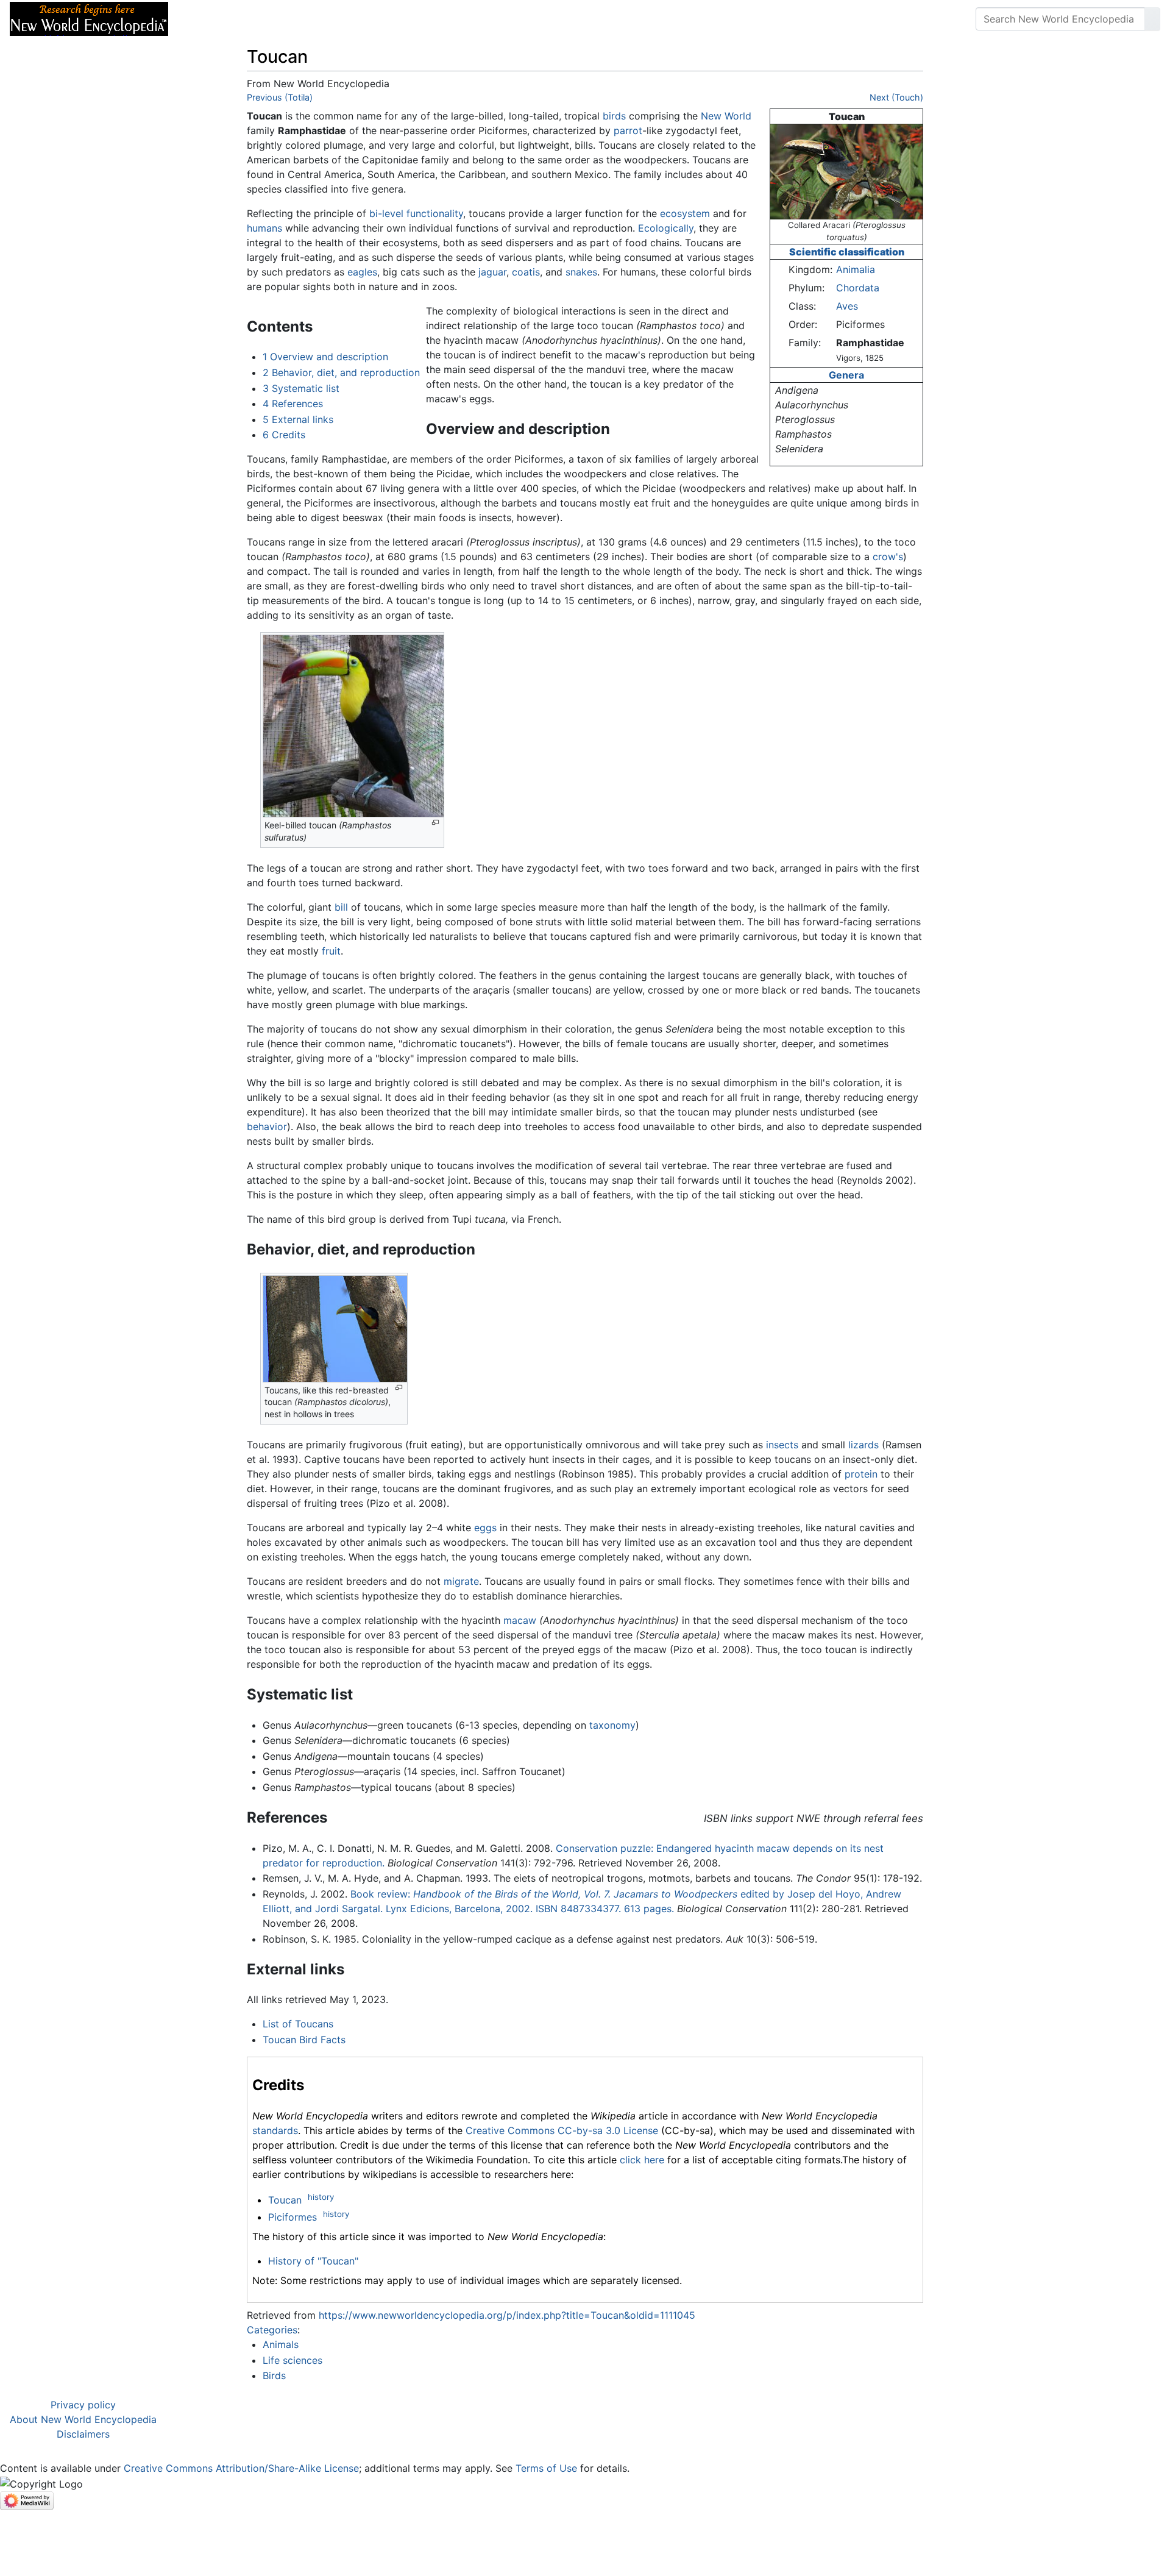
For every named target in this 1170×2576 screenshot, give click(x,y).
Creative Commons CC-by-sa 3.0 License (562, 2130)
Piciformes (292, 2217)
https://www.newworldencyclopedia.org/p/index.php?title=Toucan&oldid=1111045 (507, 2315)
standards (275, 2130)
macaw (520, 1620)
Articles (205, 19)
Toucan (285, 2200)
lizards (863, 1445)
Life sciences (292, 2360)
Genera (846, 375)
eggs (485, 1528)
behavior (267, 1126)
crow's (888, 557)
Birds (274, 2375)
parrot (628, 130)
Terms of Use (546, 2468)
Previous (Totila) (280, 97)
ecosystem (685, 213)
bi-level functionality (416, 213)
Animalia (856, 269)
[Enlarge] (435, 823)
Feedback (312, 19)
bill (341, 907)
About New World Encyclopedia (83, 2419)
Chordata (858, 288)
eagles (362, 272)
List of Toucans (298, 2024)
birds (614, 116)
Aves (847, 306)
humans (264, 228)
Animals (281, 2344)
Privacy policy (83, 2405)
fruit (331, 951)
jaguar (492, 272)
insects (782, 1445)
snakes (581, 272)
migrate (461, 1581)
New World (726, 116)
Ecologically (666, 228)
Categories (272, 2330)
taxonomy (612, 1725)
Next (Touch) (896, 97)
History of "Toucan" (313, 2261)
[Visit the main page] (89, 18)
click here (642, 2160)
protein (861, 1474)
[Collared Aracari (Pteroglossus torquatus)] (846, 171)
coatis (526, 272)
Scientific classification (847, 252)
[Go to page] (1152, 19)
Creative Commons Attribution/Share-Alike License (241, 2468)
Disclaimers (83, 2434)
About (257, 19)
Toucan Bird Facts (304, 2040)
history (321, 2197)
